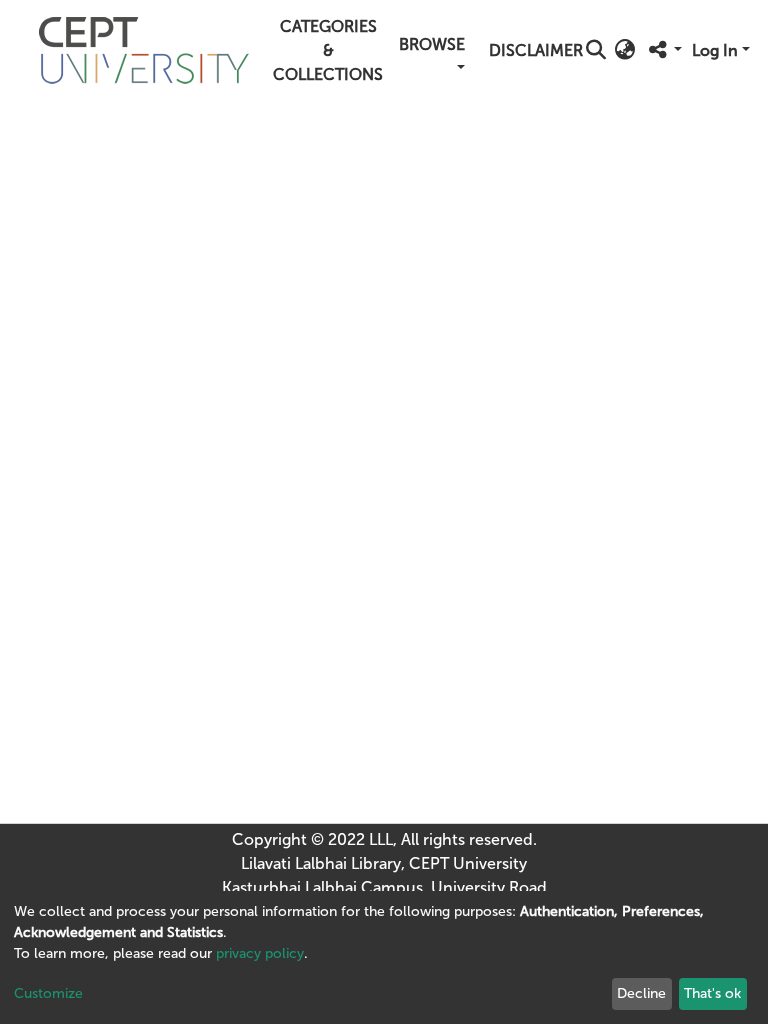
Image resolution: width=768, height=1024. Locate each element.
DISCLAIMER (536, 50)
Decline (641, 993)
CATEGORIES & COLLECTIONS (328, 50)
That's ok (712, 993)
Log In (715, 50)
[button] (624, 51)
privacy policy (260, 953)
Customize (48, 993)
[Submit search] (595, 51)
